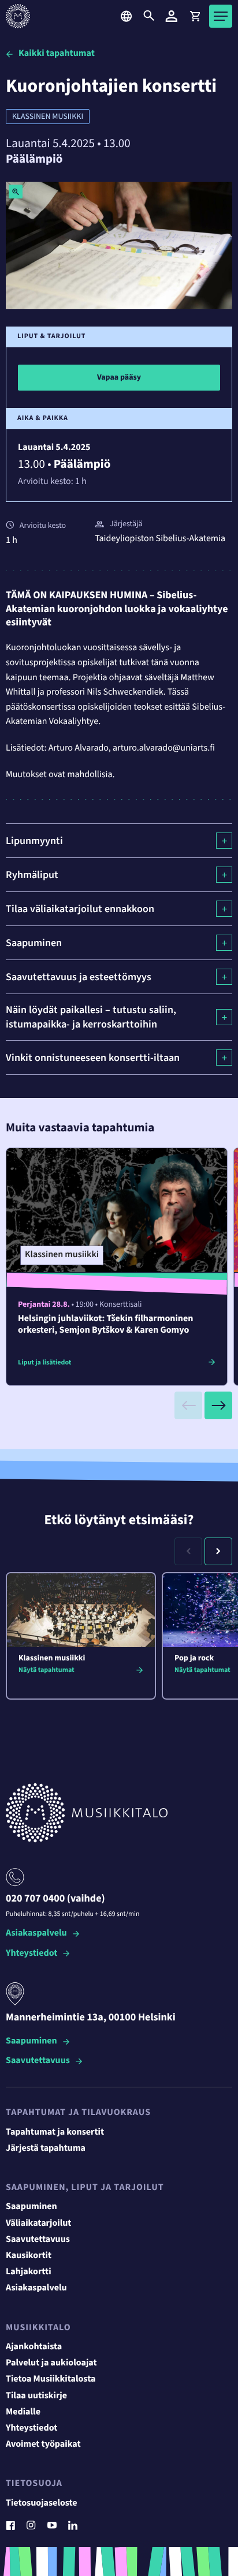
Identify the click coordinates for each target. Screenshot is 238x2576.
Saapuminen (31, 2041)
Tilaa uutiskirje (36, 2396)
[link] (195, 16)
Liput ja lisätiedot (44, 1362)
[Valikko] (221, 16)
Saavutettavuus (38, 2061)
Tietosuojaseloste (42, 2503)
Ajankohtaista (34, 2347)
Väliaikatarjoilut (39, 2223)
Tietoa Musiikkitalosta (51, 2379)
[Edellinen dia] (188, 1405)
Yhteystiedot (31, 1954)
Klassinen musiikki (48, 117)
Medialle (23, 2412)
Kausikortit (29, 2256)
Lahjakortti (29, 2272)
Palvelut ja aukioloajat (51, 2363)
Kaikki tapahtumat (57, 54)
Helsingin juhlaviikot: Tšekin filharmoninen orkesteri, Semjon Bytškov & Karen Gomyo (105, 1325)
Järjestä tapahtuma (46, 2148)
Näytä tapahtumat (47, 1670)
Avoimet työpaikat (43, 2444)
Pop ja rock (194, 1658)
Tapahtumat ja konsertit (55, 2132)
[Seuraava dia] (218, 1405)
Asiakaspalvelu (36, 1934)
